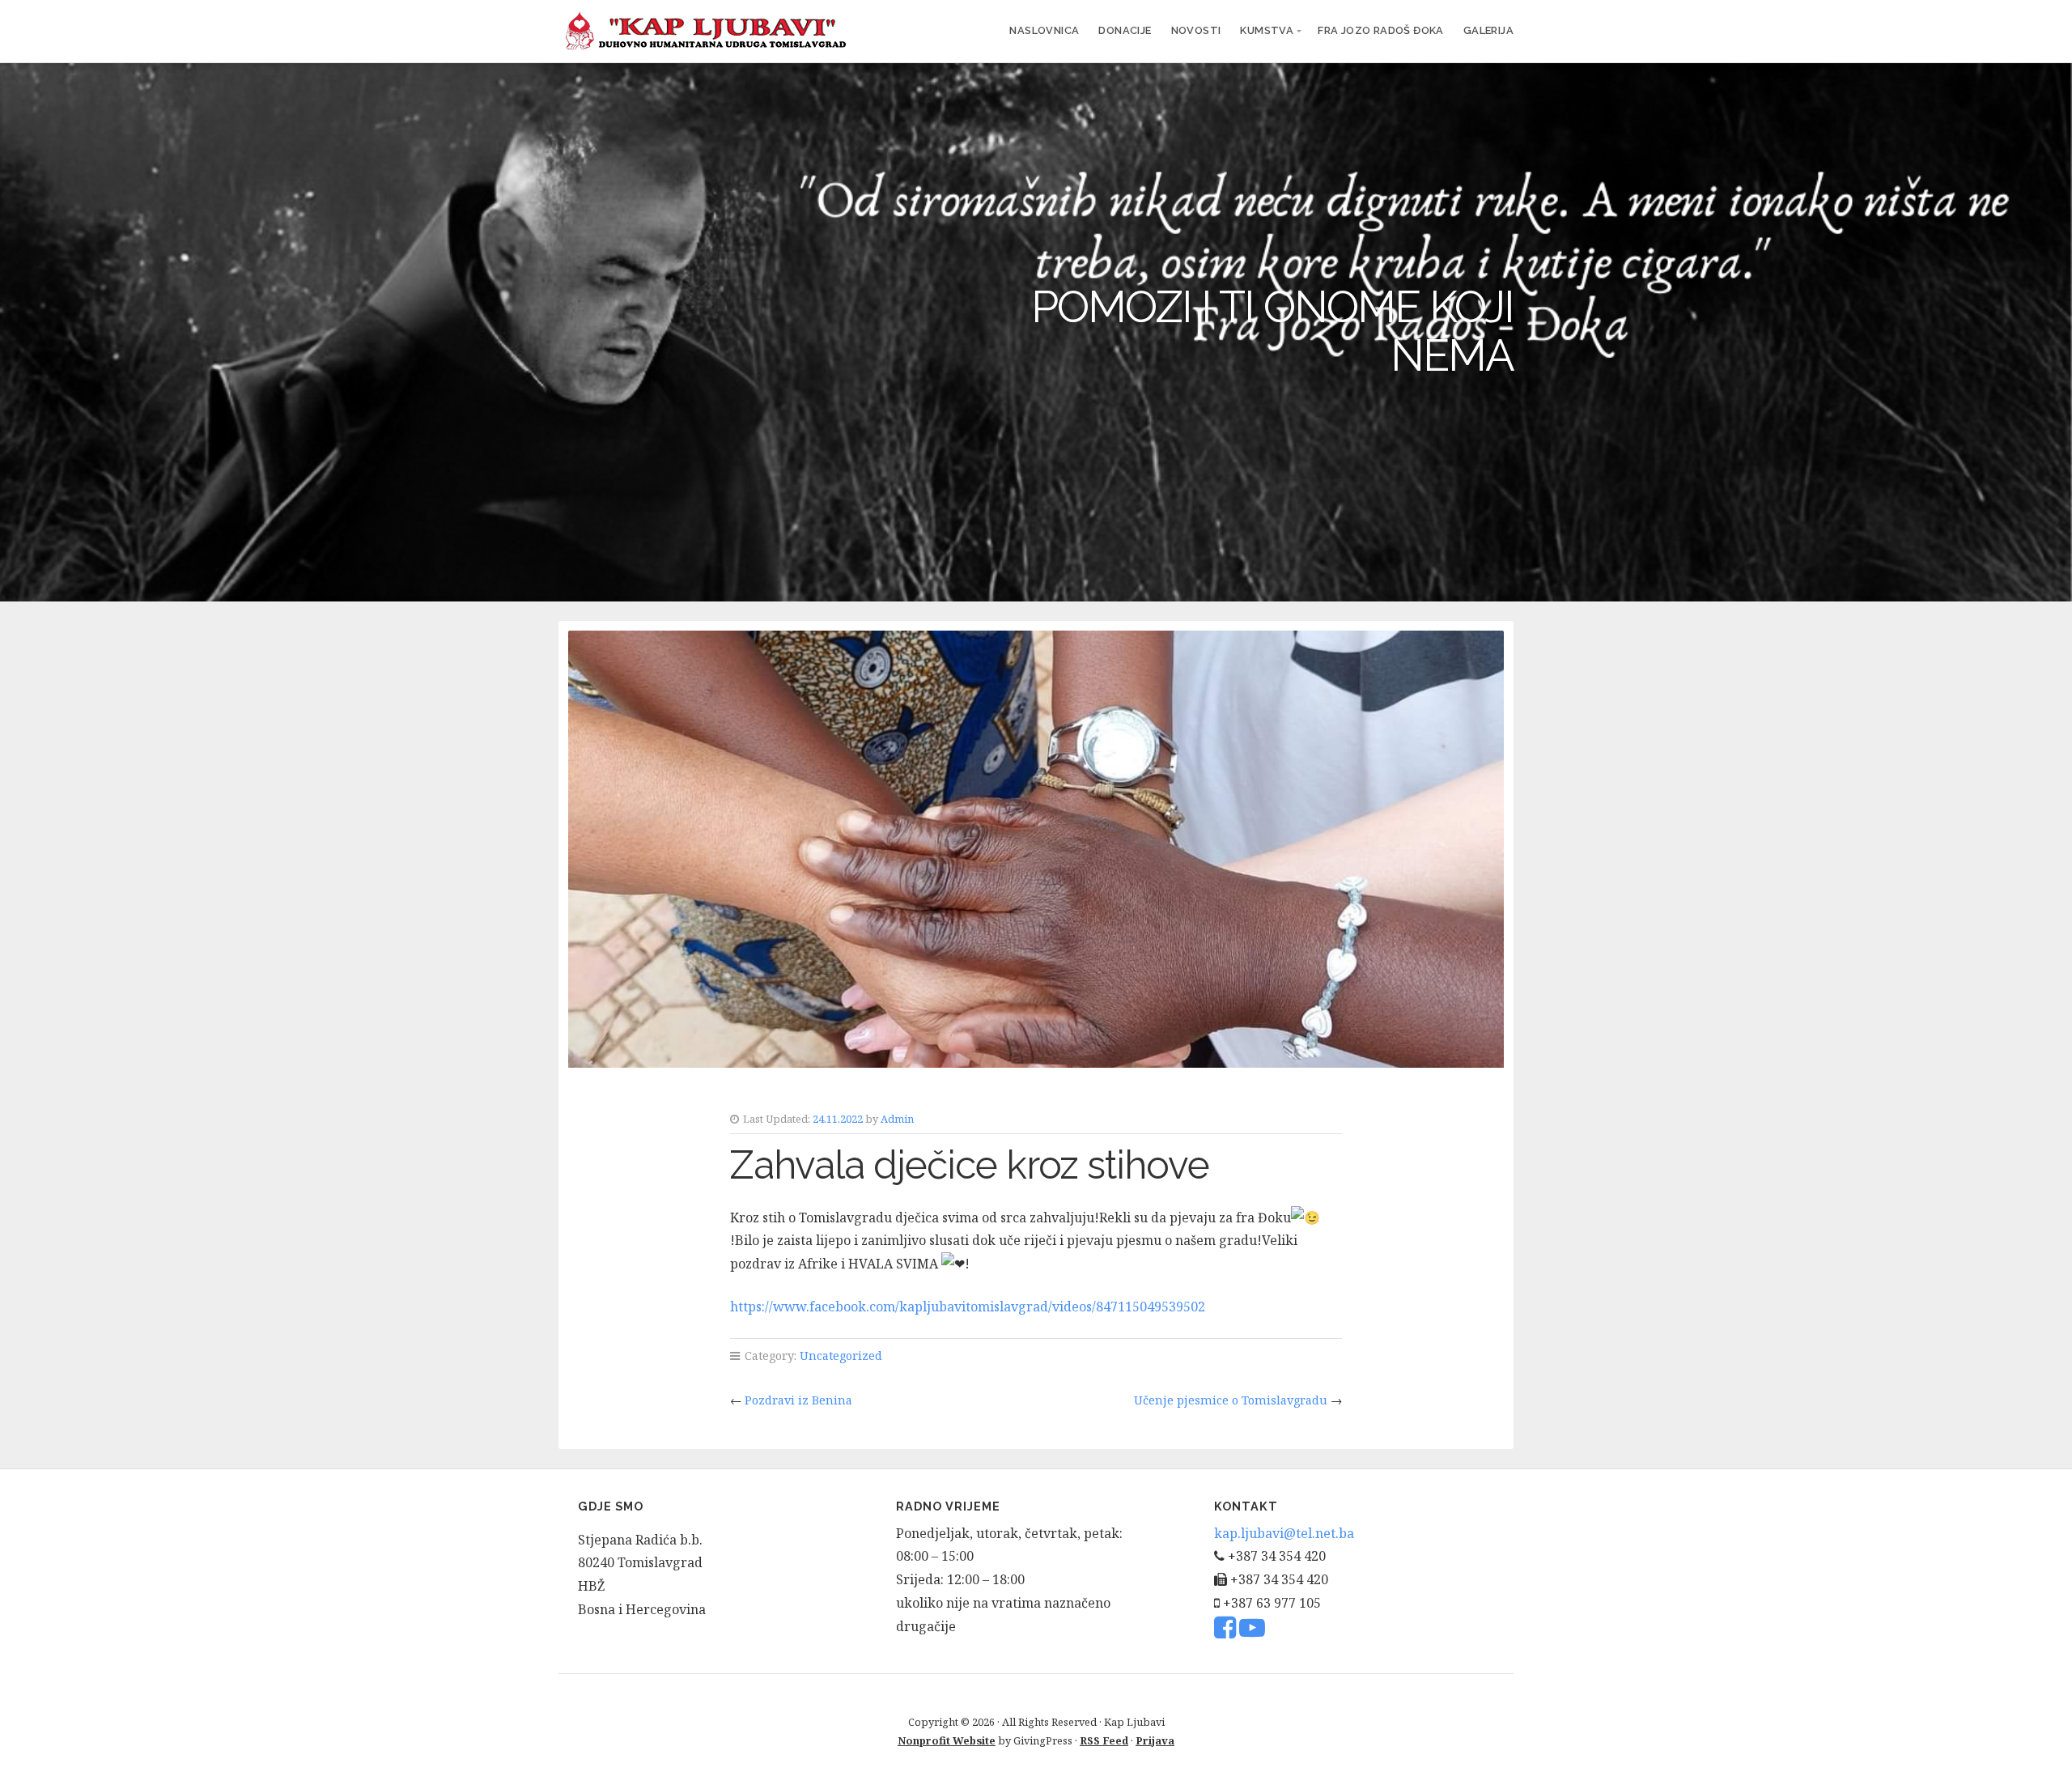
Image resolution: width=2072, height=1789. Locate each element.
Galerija (1488, 30)
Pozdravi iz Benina (798, 1400)
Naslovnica (1044, 30)
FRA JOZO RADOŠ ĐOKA (1381, 30)
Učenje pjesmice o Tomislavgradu (1231, 1400)
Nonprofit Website (947, 1740)
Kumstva (1267, 30)
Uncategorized (841, 1356)
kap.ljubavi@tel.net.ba (1284, 1533)
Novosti (1196, 30)
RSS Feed (1104, 1740)
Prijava (1155, 1740)
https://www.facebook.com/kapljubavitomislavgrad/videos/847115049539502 (968, 1307)
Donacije (1125, 30)
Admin (897, 1119)
